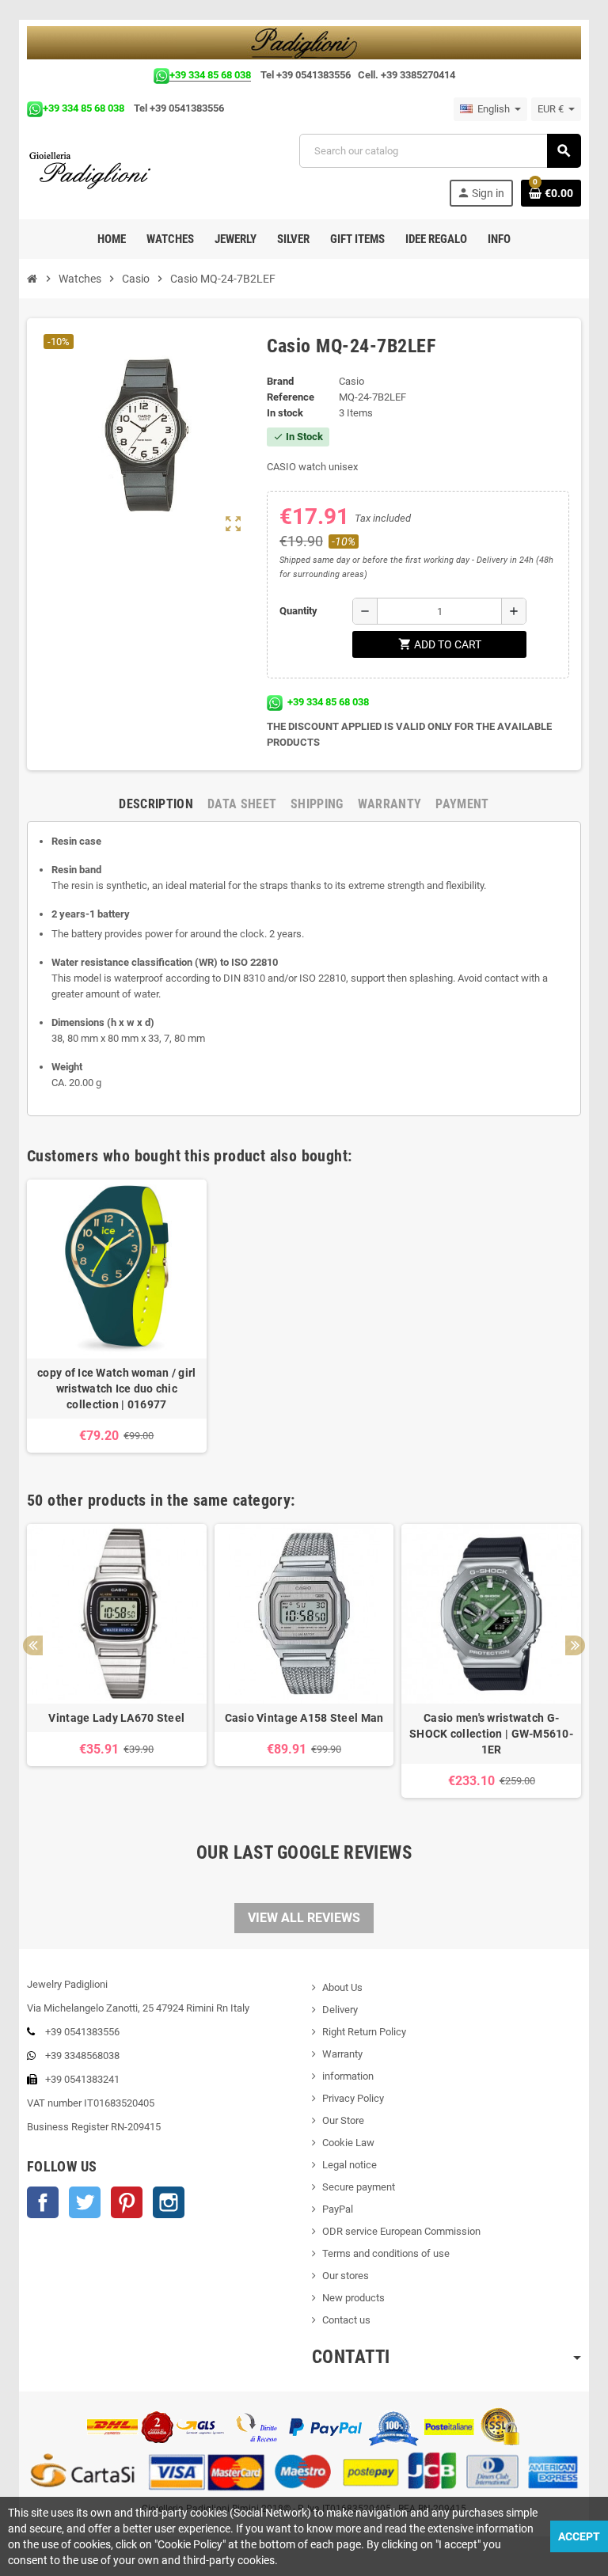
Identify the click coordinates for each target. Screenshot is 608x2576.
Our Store (343, 2120)
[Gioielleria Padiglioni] (99, 169)
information (348, 2076)
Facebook (43, 2202)
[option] (117, 1316)
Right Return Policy (364, 2032)
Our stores (346, 2276)
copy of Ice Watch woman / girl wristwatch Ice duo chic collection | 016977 (116, 1389)
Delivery (340, 2010)
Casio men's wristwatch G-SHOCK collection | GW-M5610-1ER (491, 1734)
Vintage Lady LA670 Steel (116, 1718)
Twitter (85, 2202)
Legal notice (350, 2165)
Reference (291, 397)
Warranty (342, 2054)
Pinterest (127, 2202)
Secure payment (359, 2187)
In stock (285, 413)
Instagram (169, 2202)
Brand (280, 381)
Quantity (298, 611)
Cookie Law (348, 2143)
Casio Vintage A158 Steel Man (304, 1718)
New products (353, 2298)
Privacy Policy (353, 2098)
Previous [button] (33, 1645)
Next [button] (575, 1645)
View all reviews (304, 1918)
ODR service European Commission (401, 2231)
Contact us (346, 2320)
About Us (342, 1987)
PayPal (338, 2209)
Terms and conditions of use (386, 2253)
